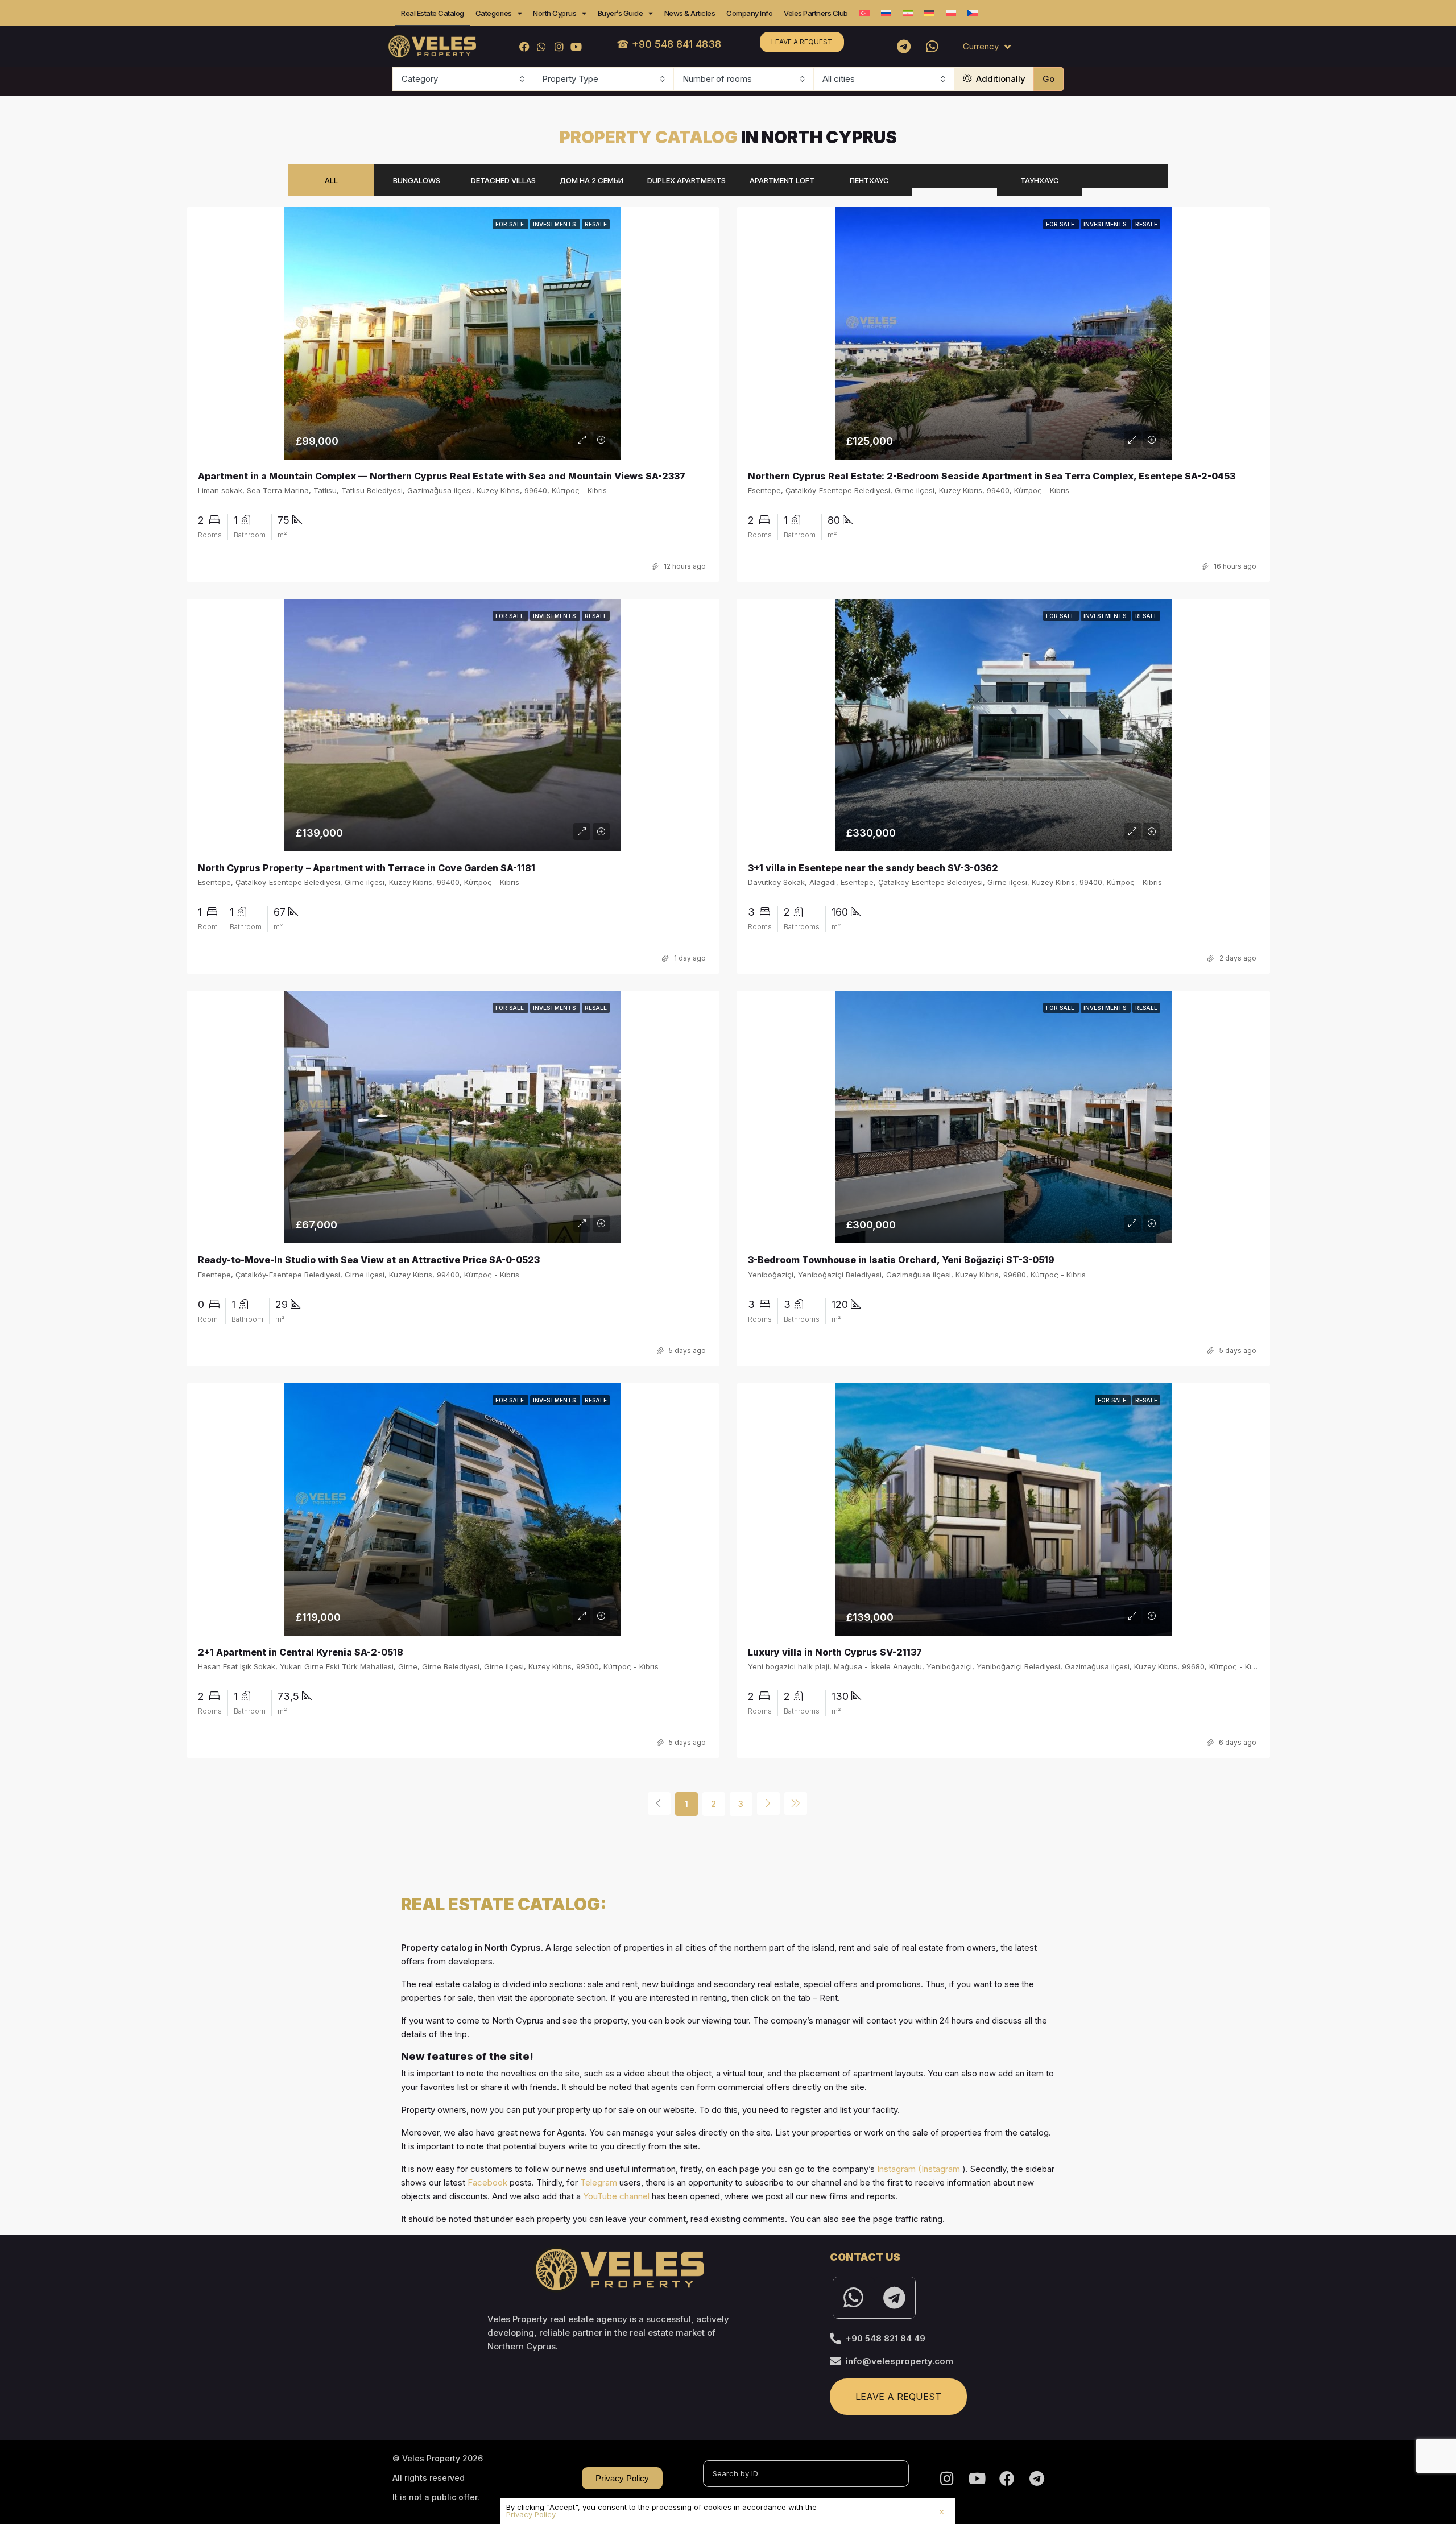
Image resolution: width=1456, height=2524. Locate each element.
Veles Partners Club (816, 13)
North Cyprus (555, 13)
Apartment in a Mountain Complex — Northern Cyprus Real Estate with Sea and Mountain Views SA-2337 (442, 476)
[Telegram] (904, 47)
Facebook (487, 2182)
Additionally (1000, 79)
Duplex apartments (686, 180)
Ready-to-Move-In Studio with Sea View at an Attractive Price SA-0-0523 (369, 1260)
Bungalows (417, 180)
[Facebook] (525, 46)
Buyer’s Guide (621, 13)
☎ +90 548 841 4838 (669, 44)
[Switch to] (864, 13)
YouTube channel (616, 2196)
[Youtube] (576, 46)
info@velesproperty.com (899, 2361)
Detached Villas (503, 180)
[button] (942, 2512)
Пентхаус (869, 180)
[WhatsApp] (542, 46)
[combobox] (463, 79)
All (331, 180)
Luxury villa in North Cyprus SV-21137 (835, 1652)
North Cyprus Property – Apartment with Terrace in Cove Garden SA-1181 (367, 868)
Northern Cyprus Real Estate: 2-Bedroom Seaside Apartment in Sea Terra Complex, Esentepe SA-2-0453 (992, 476)
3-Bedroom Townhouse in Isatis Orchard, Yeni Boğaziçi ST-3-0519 (901, 1260)
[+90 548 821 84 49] (835, 2339)
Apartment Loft (782, 180)
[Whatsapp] (932, 47)
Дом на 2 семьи (591, 180)
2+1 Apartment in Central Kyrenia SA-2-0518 (301, 1652)
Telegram (599, 2182)
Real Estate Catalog (433, 13)
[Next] (768, 1803)
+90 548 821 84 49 (886, 2338)
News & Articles (690, 13)
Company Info (749, 13)
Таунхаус (1040, 180)
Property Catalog (728, 137)
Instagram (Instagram (919, 2169)
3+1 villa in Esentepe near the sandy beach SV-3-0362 (873, 868)
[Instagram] (559, 46)
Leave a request (802, 42)
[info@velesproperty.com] (835, 2361)
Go (1048, 79)
